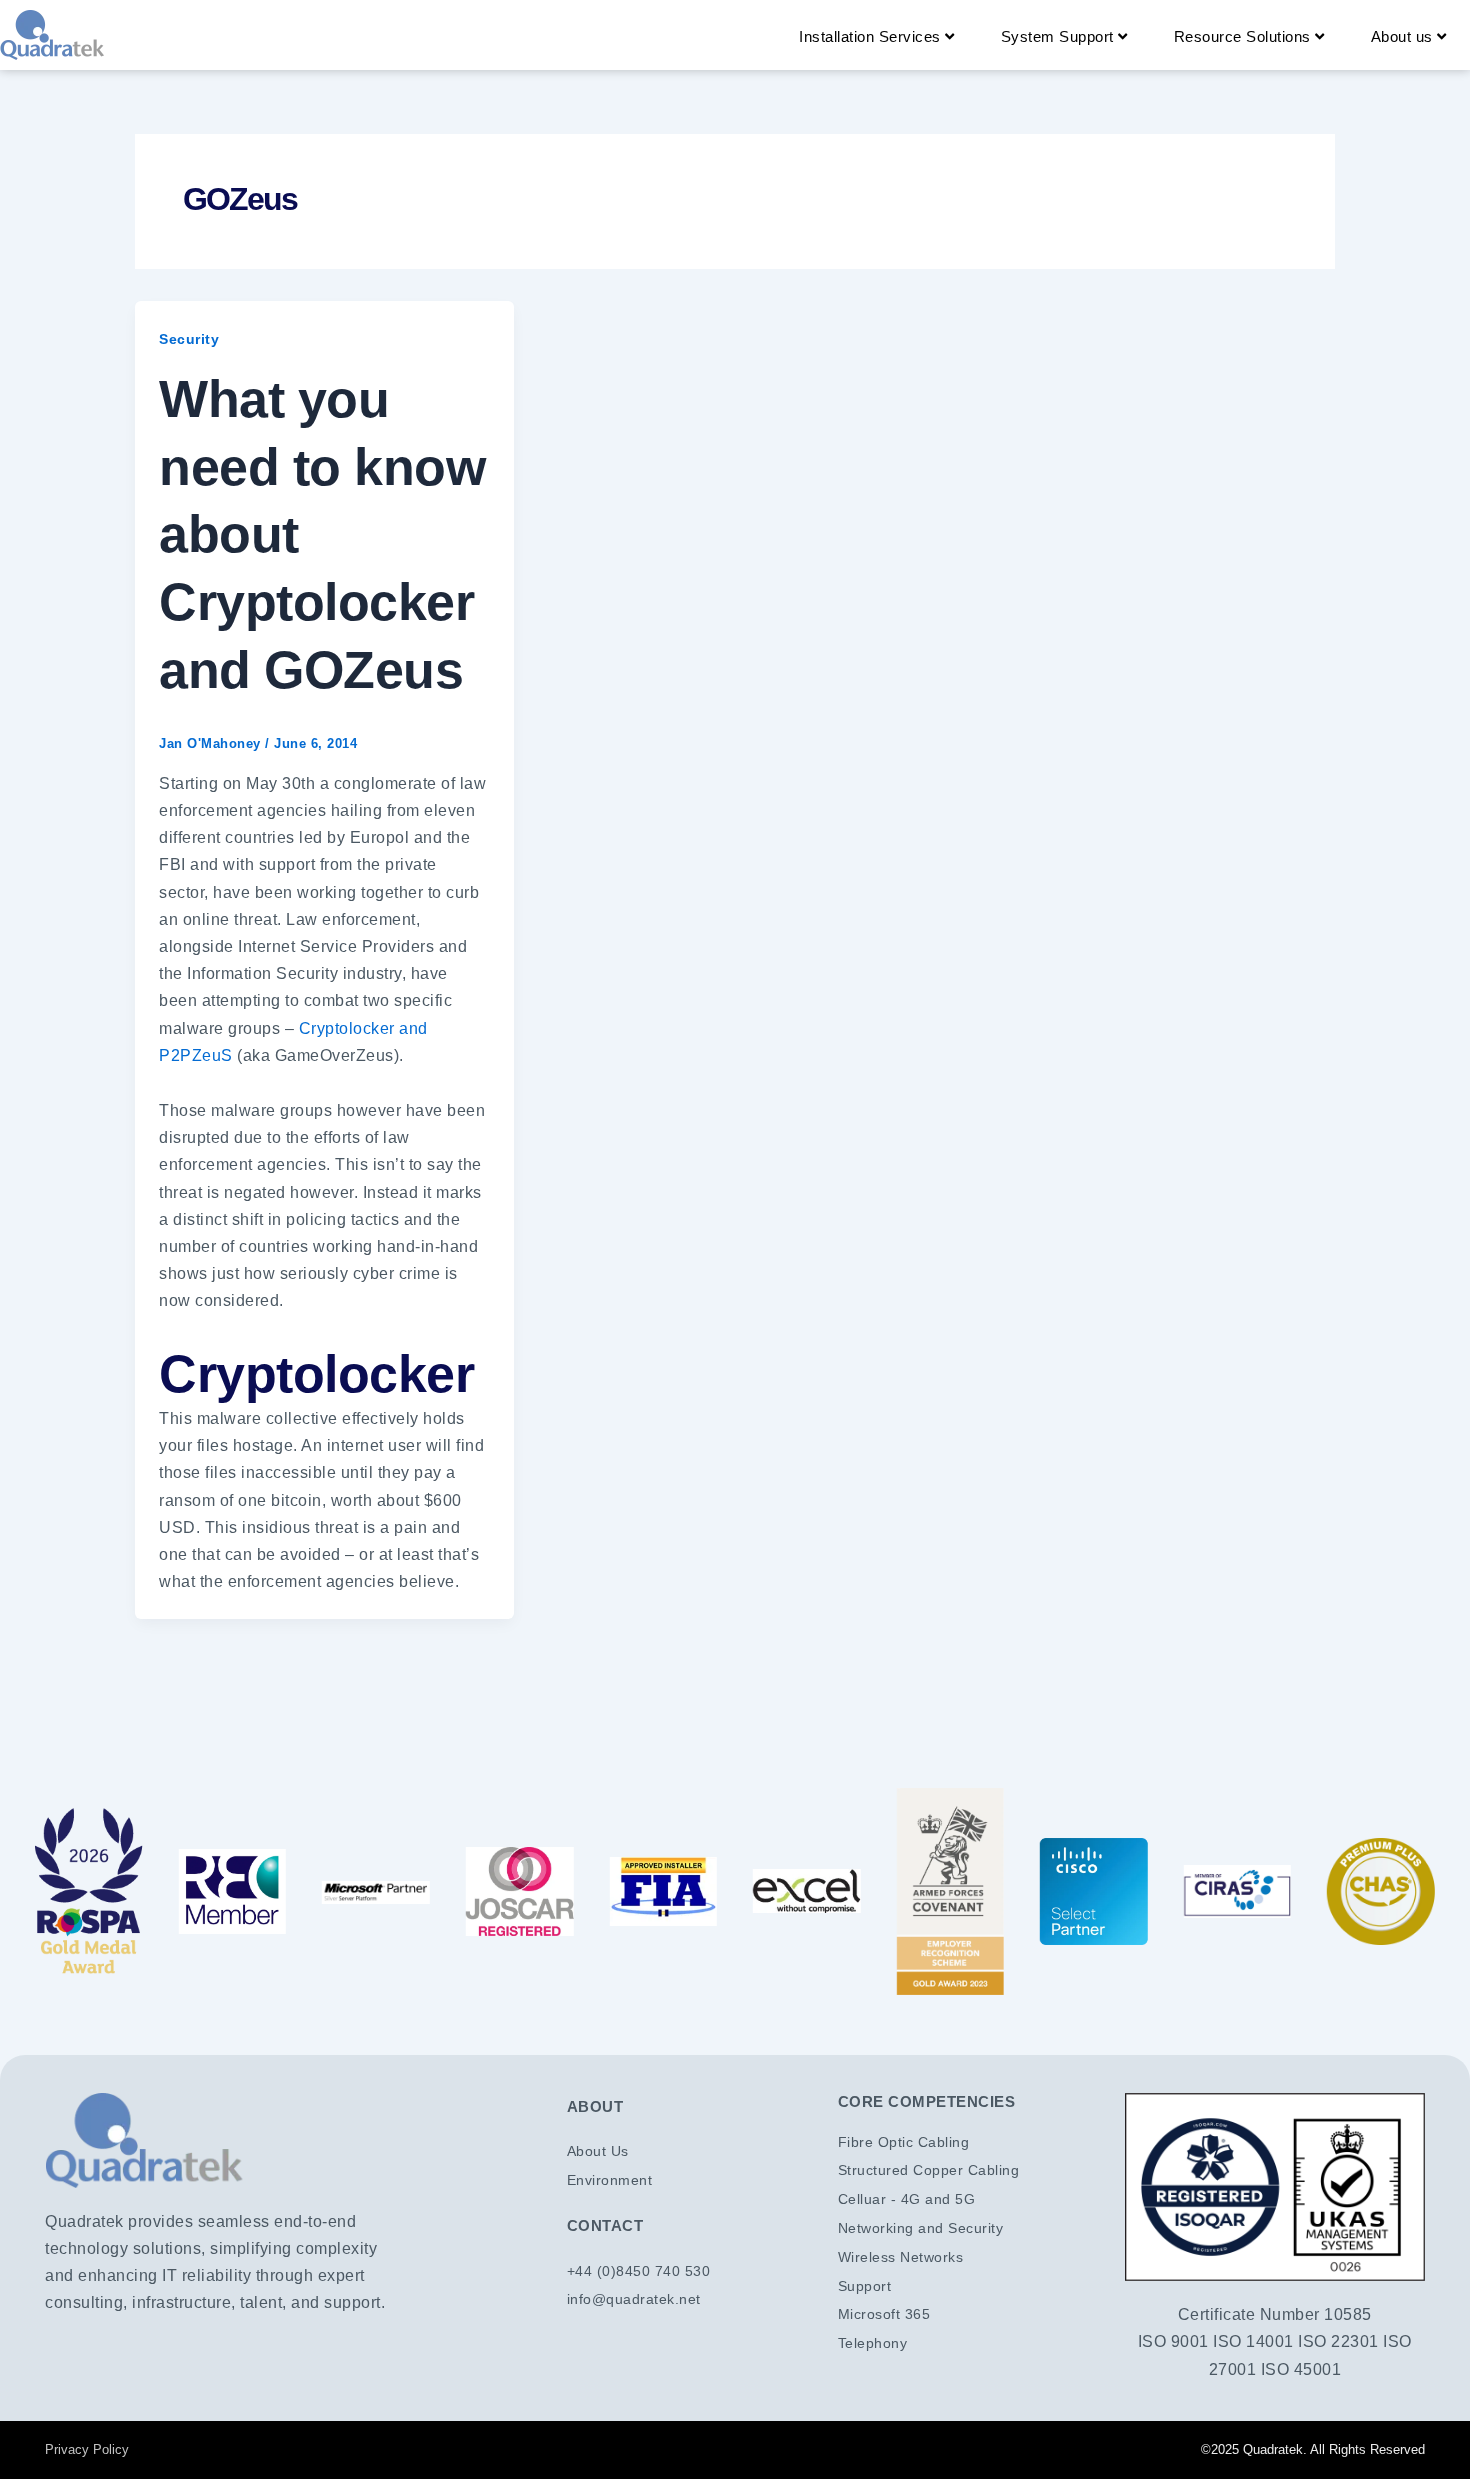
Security (189, 339)
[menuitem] (877, 36)
